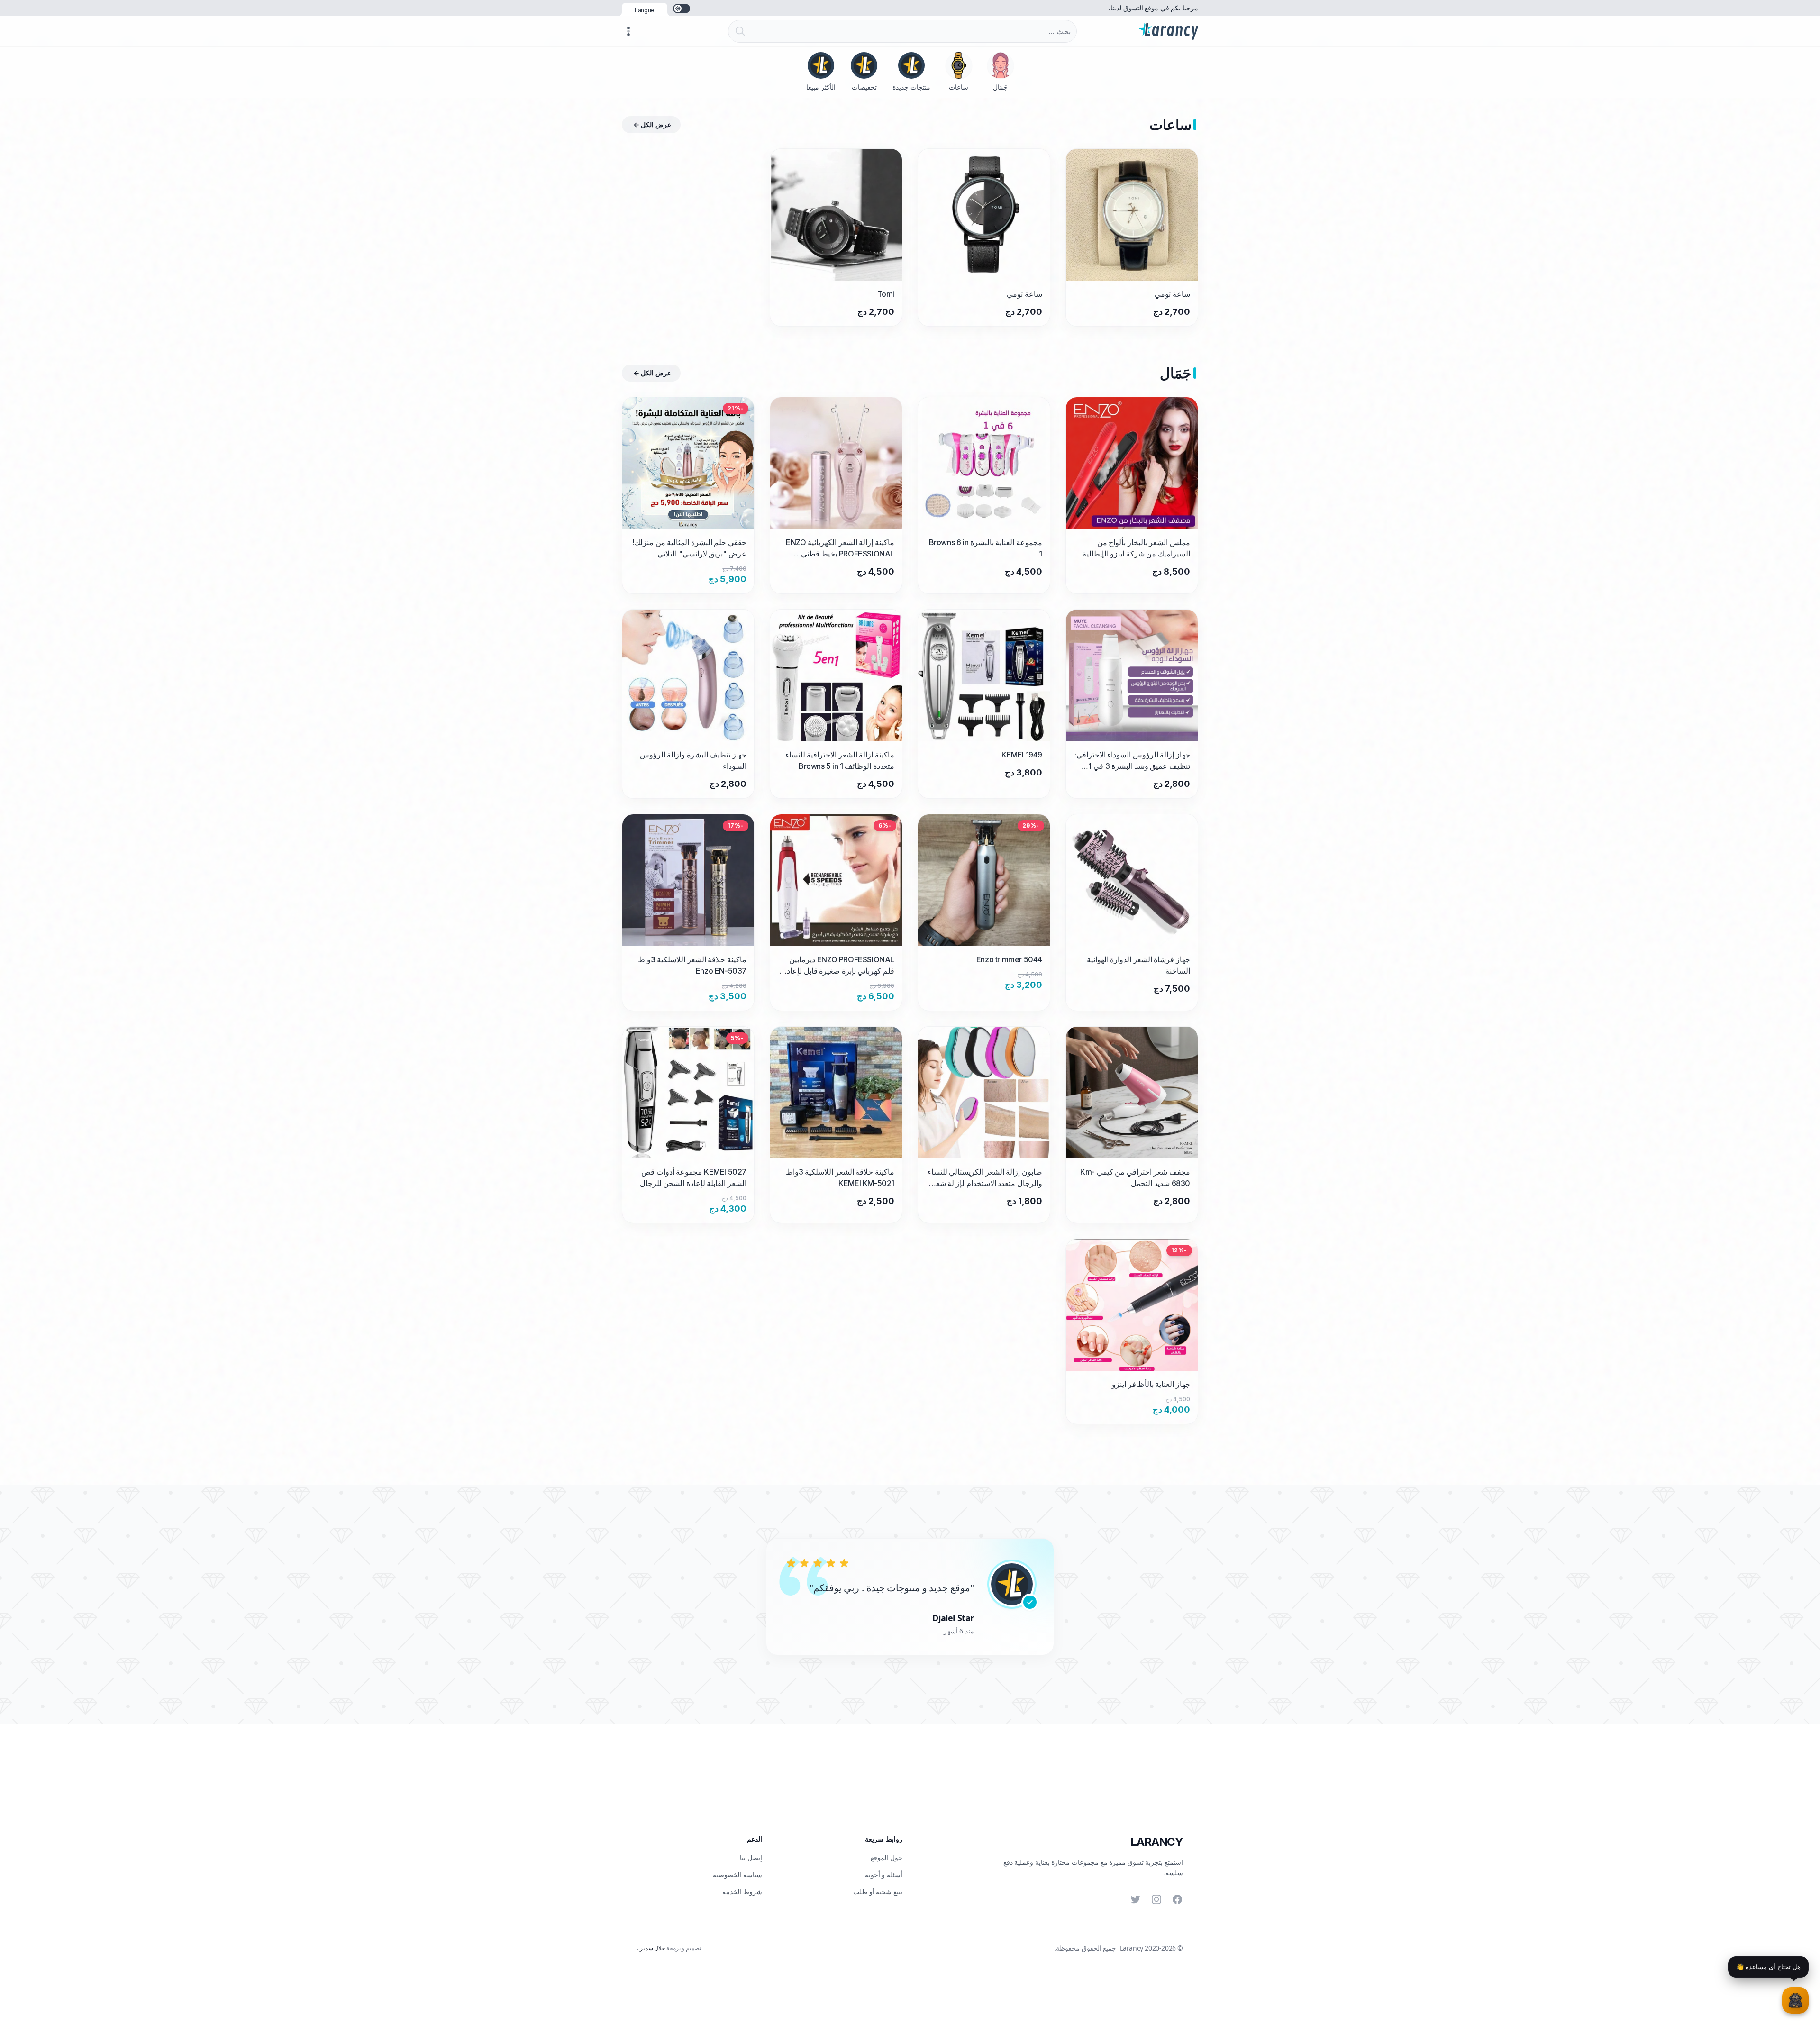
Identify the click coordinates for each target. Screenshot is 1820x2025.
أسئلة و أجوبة (884, 1874)
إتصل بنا (751, 1857)
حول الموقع (887, 1857)
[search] (738, 31)
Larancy (1157, 1842)
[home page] (1169, 31)
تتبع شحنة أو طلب (878, 1892)
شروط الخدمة (742, 1892)
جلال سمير (652, 1948)
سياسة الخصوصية (737, 1874)
